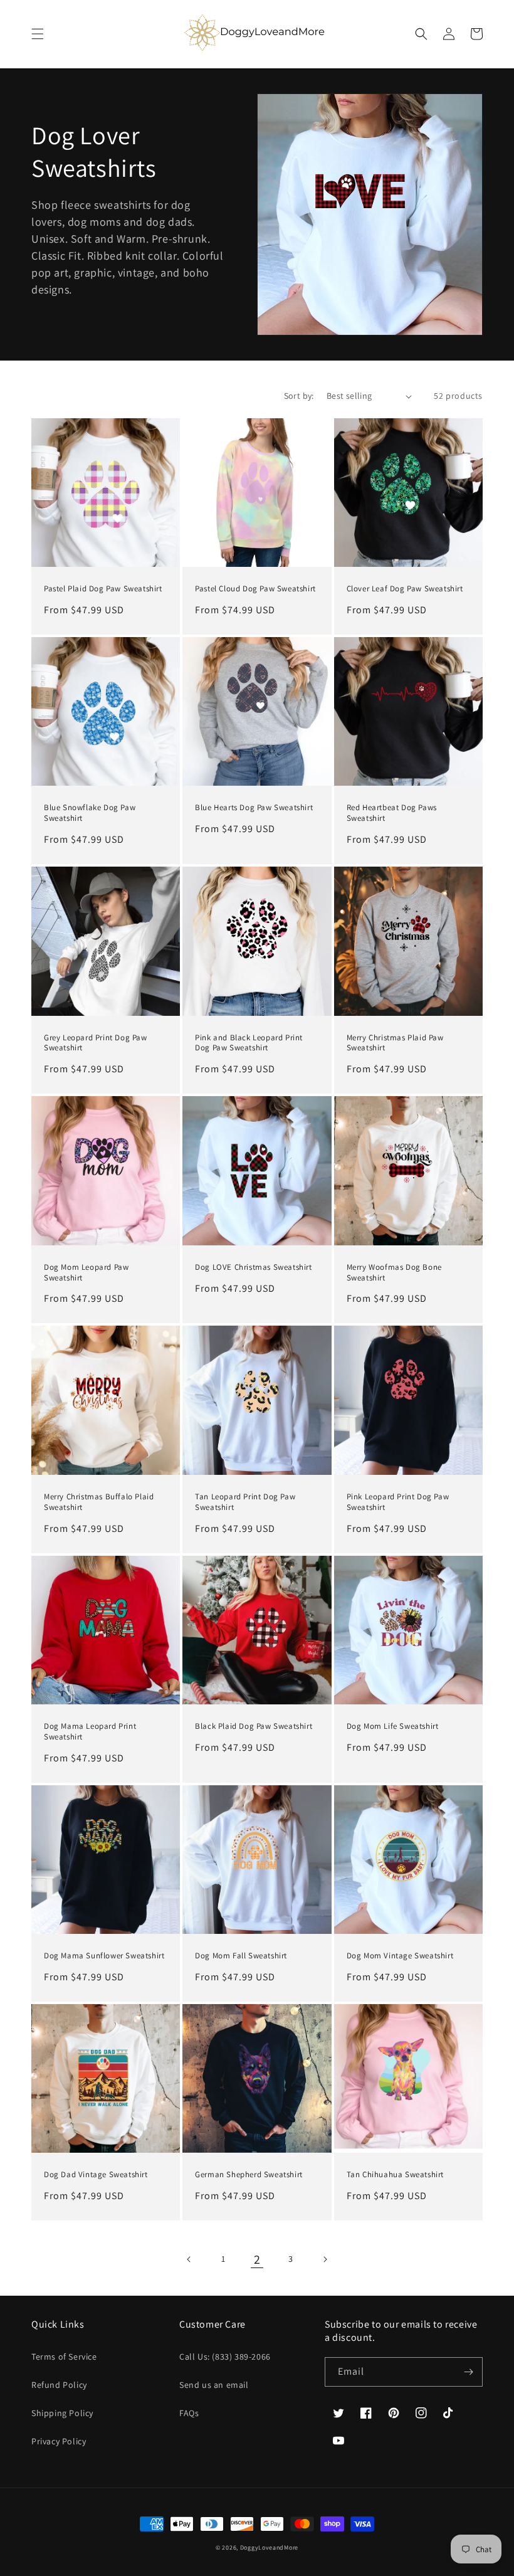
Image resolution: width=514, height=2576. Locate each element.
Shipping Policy (62, 2413)
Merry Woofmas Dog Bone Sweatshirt (394, 1273)
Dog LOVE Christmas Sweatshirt (253, 1267)
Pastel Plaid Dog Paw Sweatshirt (103, 589)
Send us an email (214, 2385)
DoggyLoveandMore (269, 2547)
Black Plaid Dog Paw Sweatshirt (254, 1726)
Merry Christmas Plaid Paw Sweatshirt (395, 1043)
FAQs (189, 2413)
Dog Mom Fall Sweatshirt (241, 1956)
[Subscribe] (468, 2372)
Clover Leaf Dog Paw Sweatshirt (405, 589)
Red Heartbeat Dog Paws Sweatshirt (392, 813)
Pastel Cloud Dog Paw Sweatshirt (255, 589)
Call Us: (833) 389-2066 (225, 2357)
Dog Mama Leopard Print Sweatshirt (90, 1732)
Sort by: (299, 396)
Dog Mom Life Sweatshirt (393, 1726)
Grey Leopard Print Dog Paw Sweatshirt (96, 1043)
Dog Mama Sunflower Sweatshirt (104, 1956)
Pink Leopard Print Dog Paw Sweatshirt (398, 1502)
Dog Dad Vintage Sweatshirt (96, 2175)
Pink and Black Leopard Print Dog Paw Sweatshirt (249, 1043)
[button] (38, 34)
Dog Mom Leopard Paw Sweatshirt (86, 1273)
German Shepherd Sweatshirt (249, 2175)
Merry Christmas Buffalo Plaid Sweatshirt (99, 1502)
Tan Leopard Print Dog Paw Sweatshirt (245, 1502)
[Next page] (325, 2259)
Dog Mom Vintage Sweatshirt (400, 1956)
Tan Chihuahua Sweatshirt (395, 2175)
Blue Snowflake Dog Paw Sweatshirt (90, 813)
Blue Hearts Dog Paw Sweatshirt (254, 808)
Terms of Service (64, 2357)
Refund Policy (59, 2385)
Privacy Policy (59, 2441)
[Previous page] (189, 2259)
